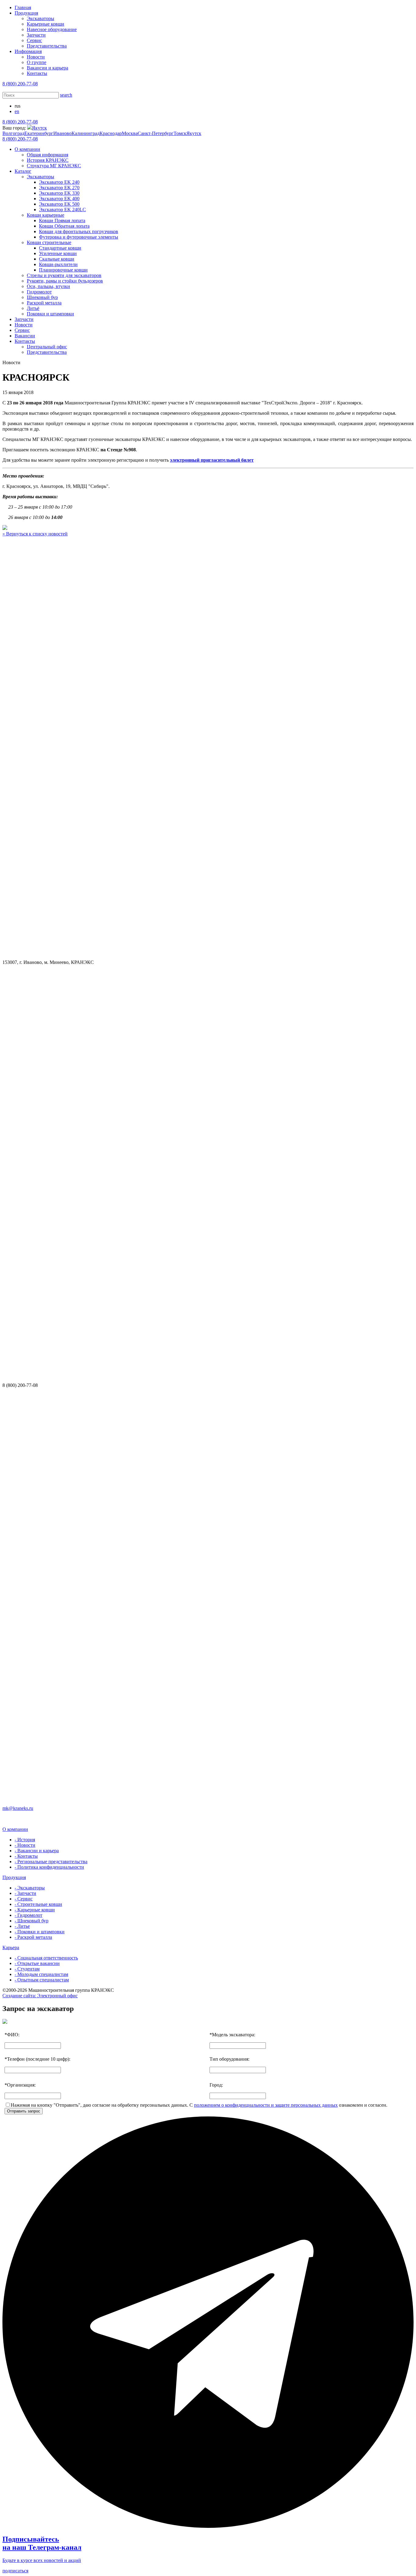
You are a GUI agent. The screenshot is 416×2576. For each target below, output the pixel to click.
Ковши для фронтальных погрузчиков (79, 231)
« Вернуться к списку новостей (35, 534)
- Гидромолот (28, 1915)
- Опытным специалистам (42, 1980)
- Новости (25, 1845)
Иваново (62, 133)
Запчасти (36, 35)
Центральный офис (47, 347)
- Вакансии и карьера (37, 1851)
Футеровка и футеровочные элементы (79, 237)
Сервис (34, 40)
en (17, 111)
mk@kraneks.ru (18, 1808)
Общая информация (48, 155)
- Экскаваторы (30, 1888)
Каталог (23, 171)
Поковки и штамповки (50, 314)
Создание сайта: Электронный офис (40, 1996)
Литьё (33, 308)
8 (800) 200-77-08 (20, 84)
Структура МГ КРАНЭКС (54, 166)
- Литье (22, 1926)
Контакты (37, 73)
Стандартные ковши (60, 248)
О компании (27, 149)
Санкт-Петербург (156, 133)
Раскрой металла (44, 303)
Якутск (39, 128)
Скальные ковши (57, 259)
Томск (180, 133)
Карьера (11, 1947)
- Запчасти (25, 1893)
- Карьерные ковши (35, 1910)
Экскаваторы (41, 18)
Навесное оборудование (52, 29)
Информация (28, 51)
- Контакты (26, 1856)
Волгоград (13, 133)
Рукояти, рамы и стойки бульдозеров (65, 281)
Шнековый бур (42, 297)
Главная (23, 7)
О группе (37, 62)
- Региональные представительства (51, 1862)
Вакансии (25, 336)
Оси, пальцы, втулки (48, 286)
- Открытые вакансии (37, 1963)
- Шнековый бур (32, 1921)
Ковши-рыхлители (58, 264)
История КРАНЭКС (48, 160)
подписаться (15, 2571)
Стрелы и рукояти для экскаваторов (64, 275)
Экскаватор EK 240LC (62, 210)
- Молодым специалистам (41, 1974)
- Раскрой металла (33, 1937)
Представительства (47, 46)
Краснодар (111, 133)
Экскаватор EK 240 (59, 182)
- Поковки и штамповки (40, 1932)
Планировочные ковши (63, 270)
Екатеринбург (39, 133)
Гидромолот (39, 292)
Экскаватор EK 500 (59, 204)
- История (25, 1840)
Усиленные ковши (58, 253)
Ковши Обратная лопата (64, 226)
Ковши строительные (49, 242)
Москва (130, 133)
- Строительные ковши (38, 1904)
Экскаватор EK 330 (59, 193)
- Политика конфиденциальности (49, 1867)
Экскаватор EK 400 (59, 199)
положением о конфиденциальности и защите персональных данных (266, 2105)
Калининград (86, 133)
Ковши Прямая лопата (62, 220)
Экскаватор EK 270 (59, 188)
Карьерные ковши (46, 24)
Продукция (26, 13)
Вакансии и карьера (48, 68)
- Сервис (24, 1899)
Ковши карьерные (46, 215)
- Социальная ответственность (46, 1958)
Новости (36, 57)
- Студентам (27, 1969)
